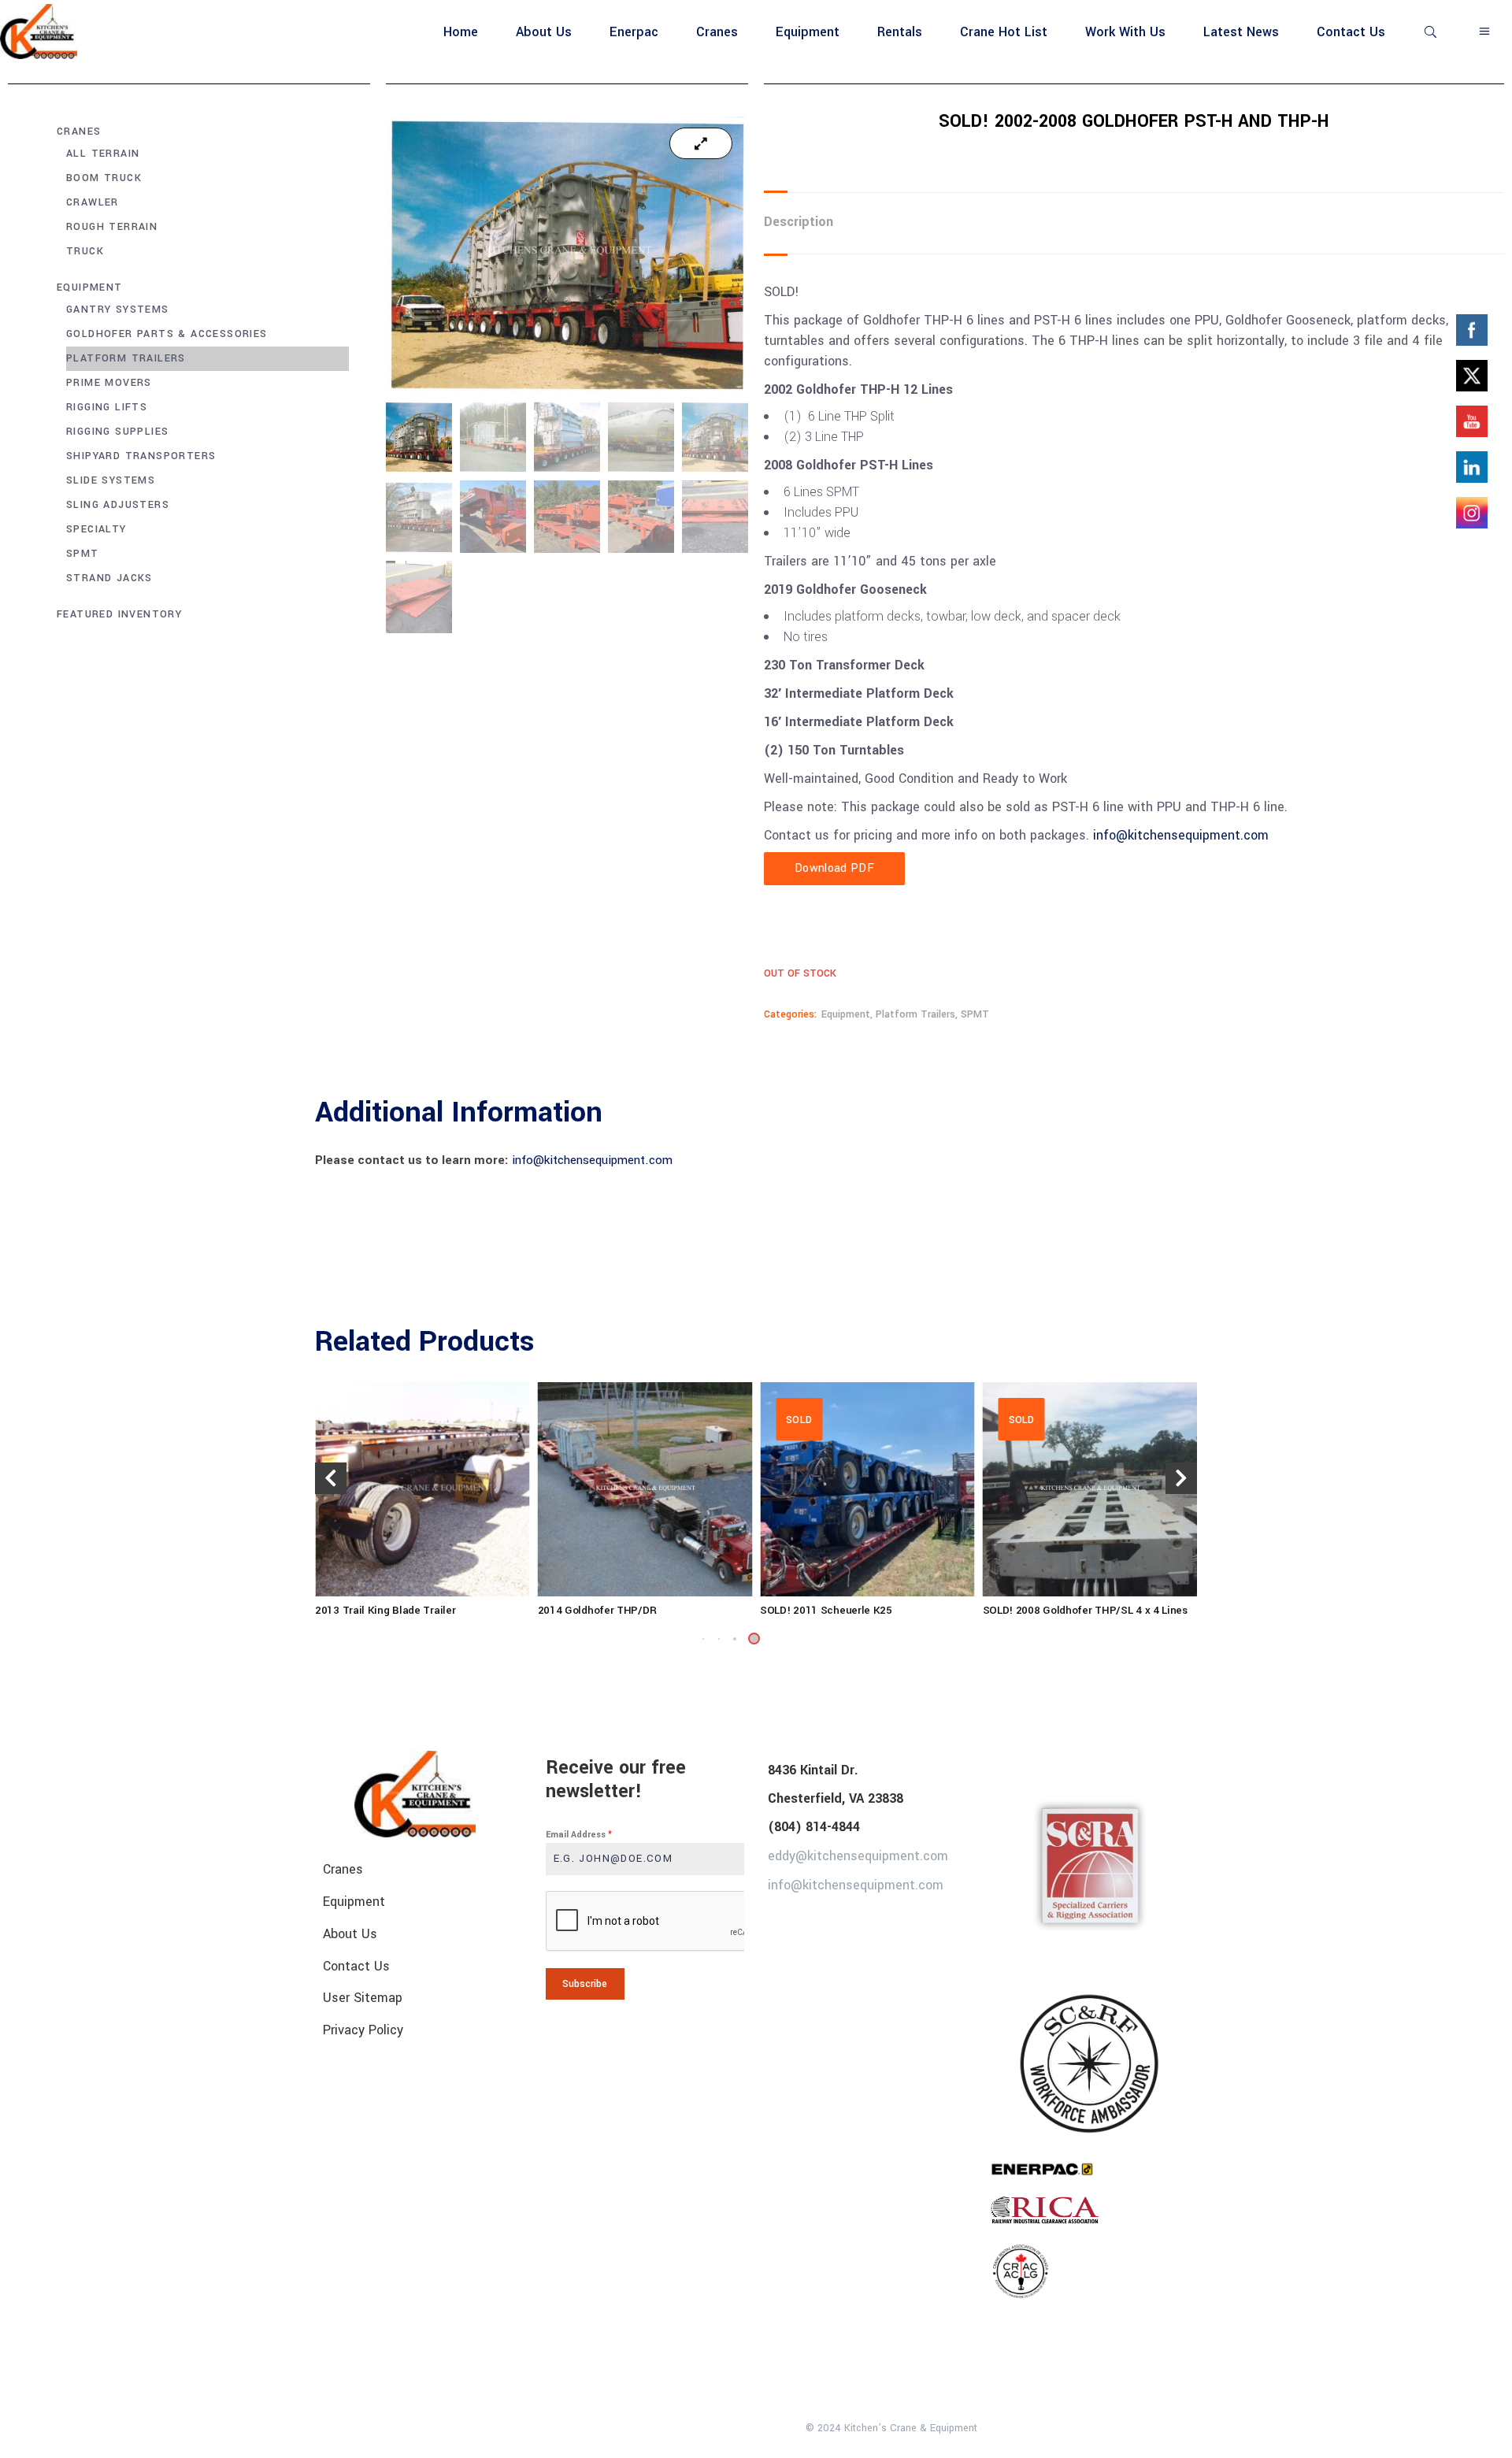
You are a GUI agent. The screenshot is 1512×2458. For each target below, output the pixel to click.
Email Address (579, 1835)
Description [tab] (799, 222)
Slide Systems (111, 480)
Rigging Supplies (117, 432)
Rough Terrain (112, 227)
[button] (735, 1639)
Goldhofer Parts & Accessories (167, 334)
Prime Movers (109, 383)
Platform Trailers (126, 358)
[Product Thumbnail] (701, 143)
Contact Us (356, 1965)
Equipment (90, 287)
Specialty (96, 529)
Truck (85, 251)
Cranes (79, 132)
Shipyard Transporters (141, 456)
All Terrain (103, 154)
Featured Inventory (119, 614)
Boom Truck (104, 178)
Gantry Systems (118, 310)
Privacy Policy (363, 2030)
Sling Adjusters (118, 505)
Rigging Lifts (107, 407)
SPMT (83, 554)
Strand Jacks (109, 578)
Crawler (93, 202)
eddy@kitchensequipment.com (858, 1856)
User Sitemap (363, 1998)
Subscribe (585, 1984)
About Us (350, 1934)
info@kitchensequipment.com (1183, 835)
